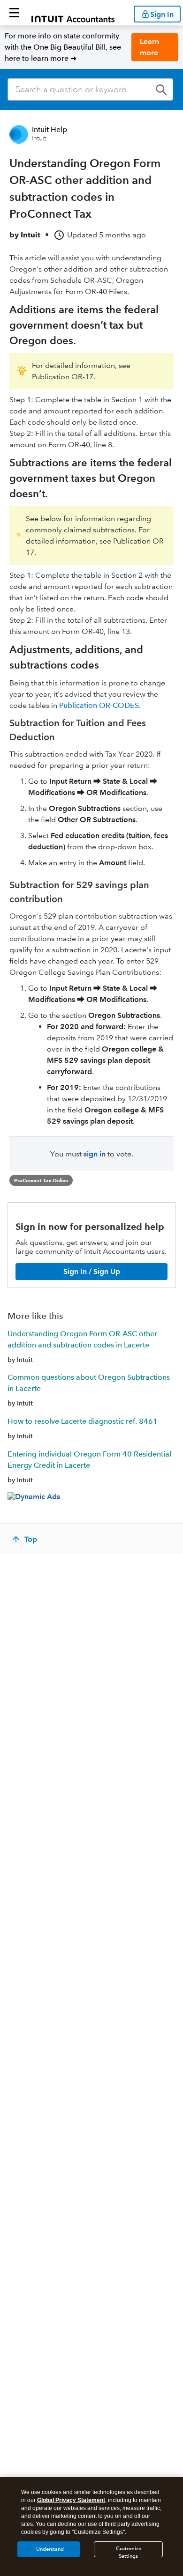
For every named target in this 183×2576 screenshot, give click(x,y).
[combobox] (90, 89)
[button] (14, 13)
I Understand (49, 2549)
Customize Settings (129, 2551)
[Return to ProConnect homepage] (73, 13)
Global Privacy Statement (71, 2500)
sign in (95, 1154)
